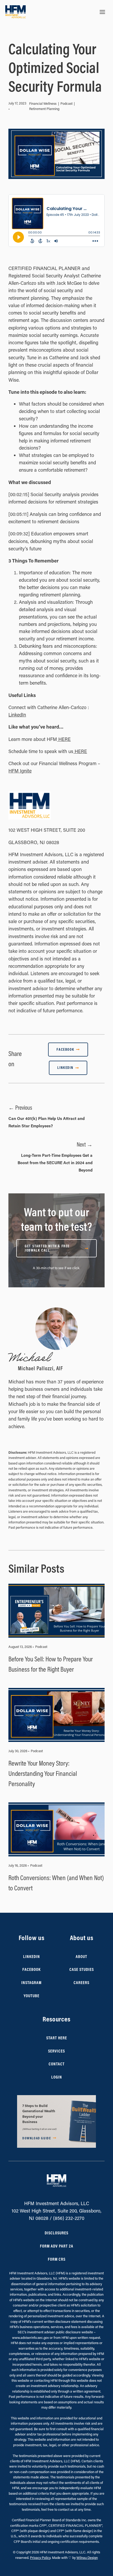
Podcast (66, 103)
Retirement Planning (44, 109)
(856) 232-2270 (69, 2218)
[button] (56, 2121)
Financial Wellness (43, 103)
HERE (64, 739)
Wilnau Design (87, 2557)
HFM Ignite (20, 771)
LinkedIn (17, 715)
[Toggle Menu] (102, 12)
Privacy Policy (40, 2557)
